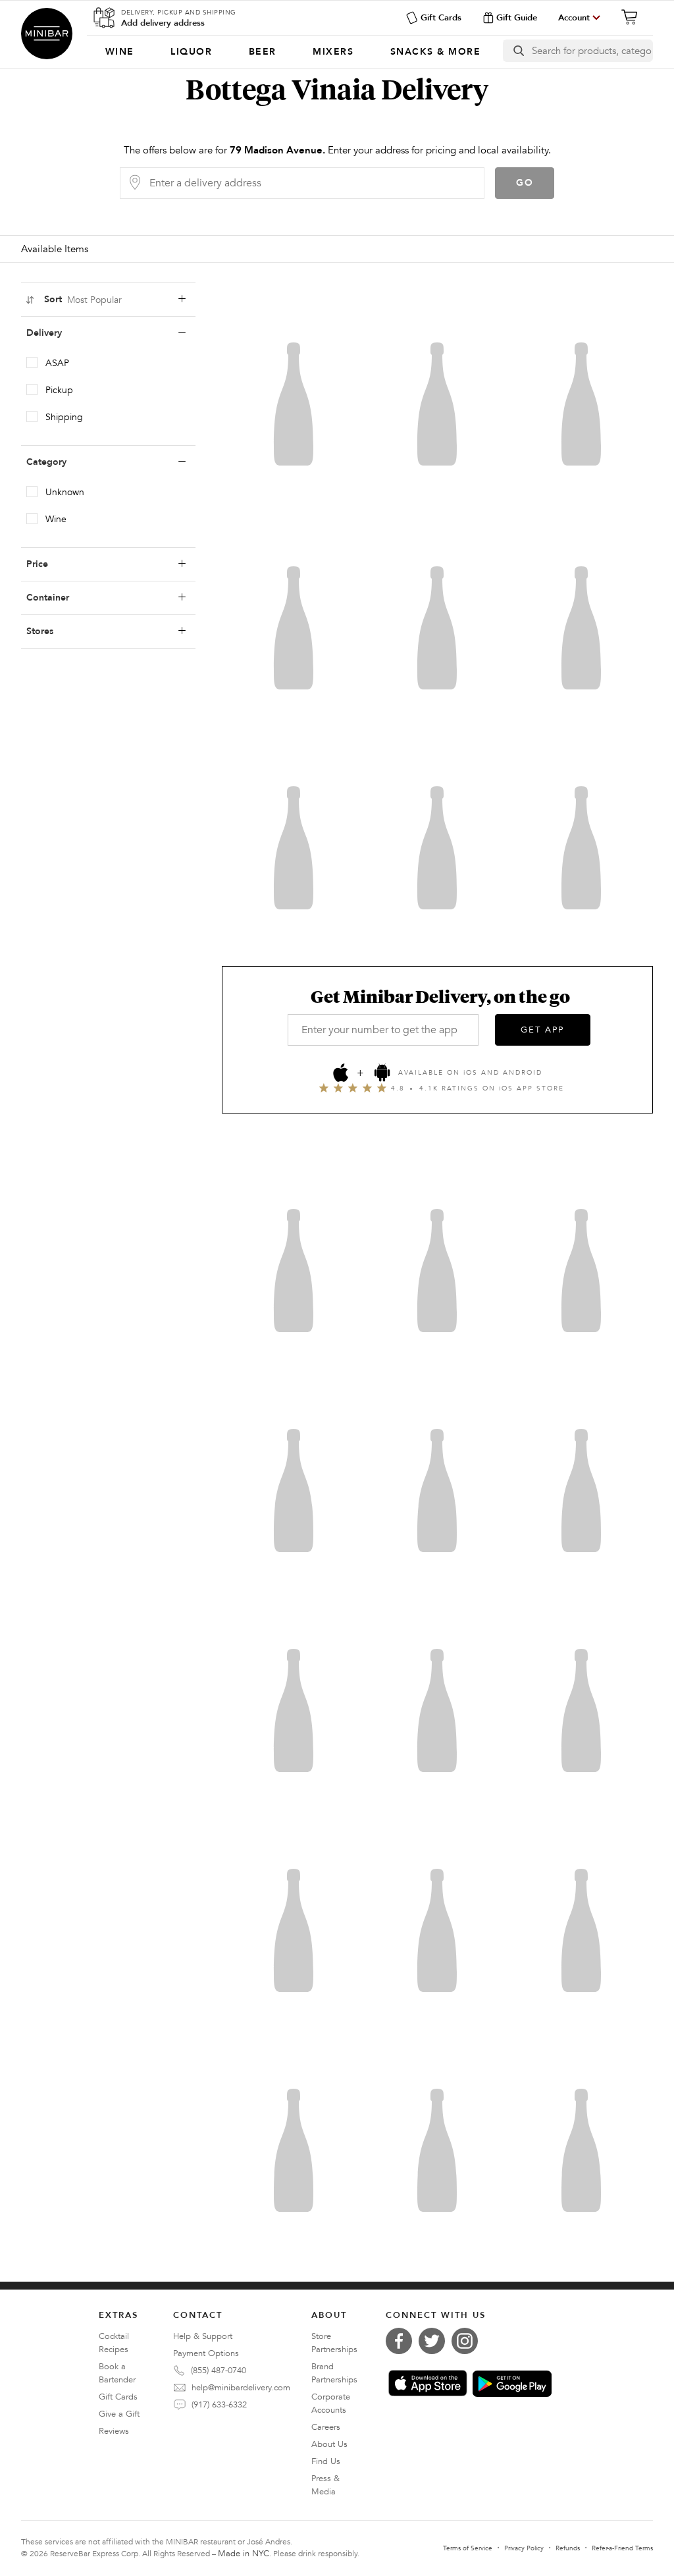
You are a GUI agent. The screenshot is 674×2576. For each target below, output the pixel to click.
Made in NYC (244, 2554)
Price (37, 564)
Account (574, 18)
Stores (40, 631)
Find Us (326, 2461)
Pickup (59, 390)
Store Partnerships (334, 2343)
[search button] (518, 51)
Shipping (64, 417)
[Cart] (633, 17)
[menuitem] (119, 52)
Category (46, 462)
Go (525, 183)
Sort (83, 300)
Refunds (568, 2548)
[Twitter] (435, 2341)
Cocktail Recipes (114, 2343)
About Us (329, 2444)
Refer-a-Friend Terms (622, 2548)
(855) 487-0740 (219, 2371)
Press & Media (325, 2485)
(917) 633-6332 (219, 2405)
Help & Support (203, 2336)
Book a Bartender (117, 2373)
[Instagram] (468, 2341)
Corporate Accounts (331, 2403)
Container (48, 598)
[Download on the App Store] (428, 2383)
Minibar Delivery (47, 34)
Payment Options (206, 2353)
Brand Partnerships (334, 2373)
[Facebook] (402, 2341)
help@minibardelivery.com (241, 2388)
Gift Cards (441, 18)
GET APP (542, 1030)
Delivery (44, 333)
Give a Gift (119, 2414)
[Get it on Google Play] (512, 2384)
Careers (326, 2427)
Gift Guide (517, 18)
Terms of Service (468, 2548)
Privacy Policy (524, 2548)
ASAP (57, 363)
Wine (56, 519)
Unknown (65, 492)
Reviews (114, 2431)
